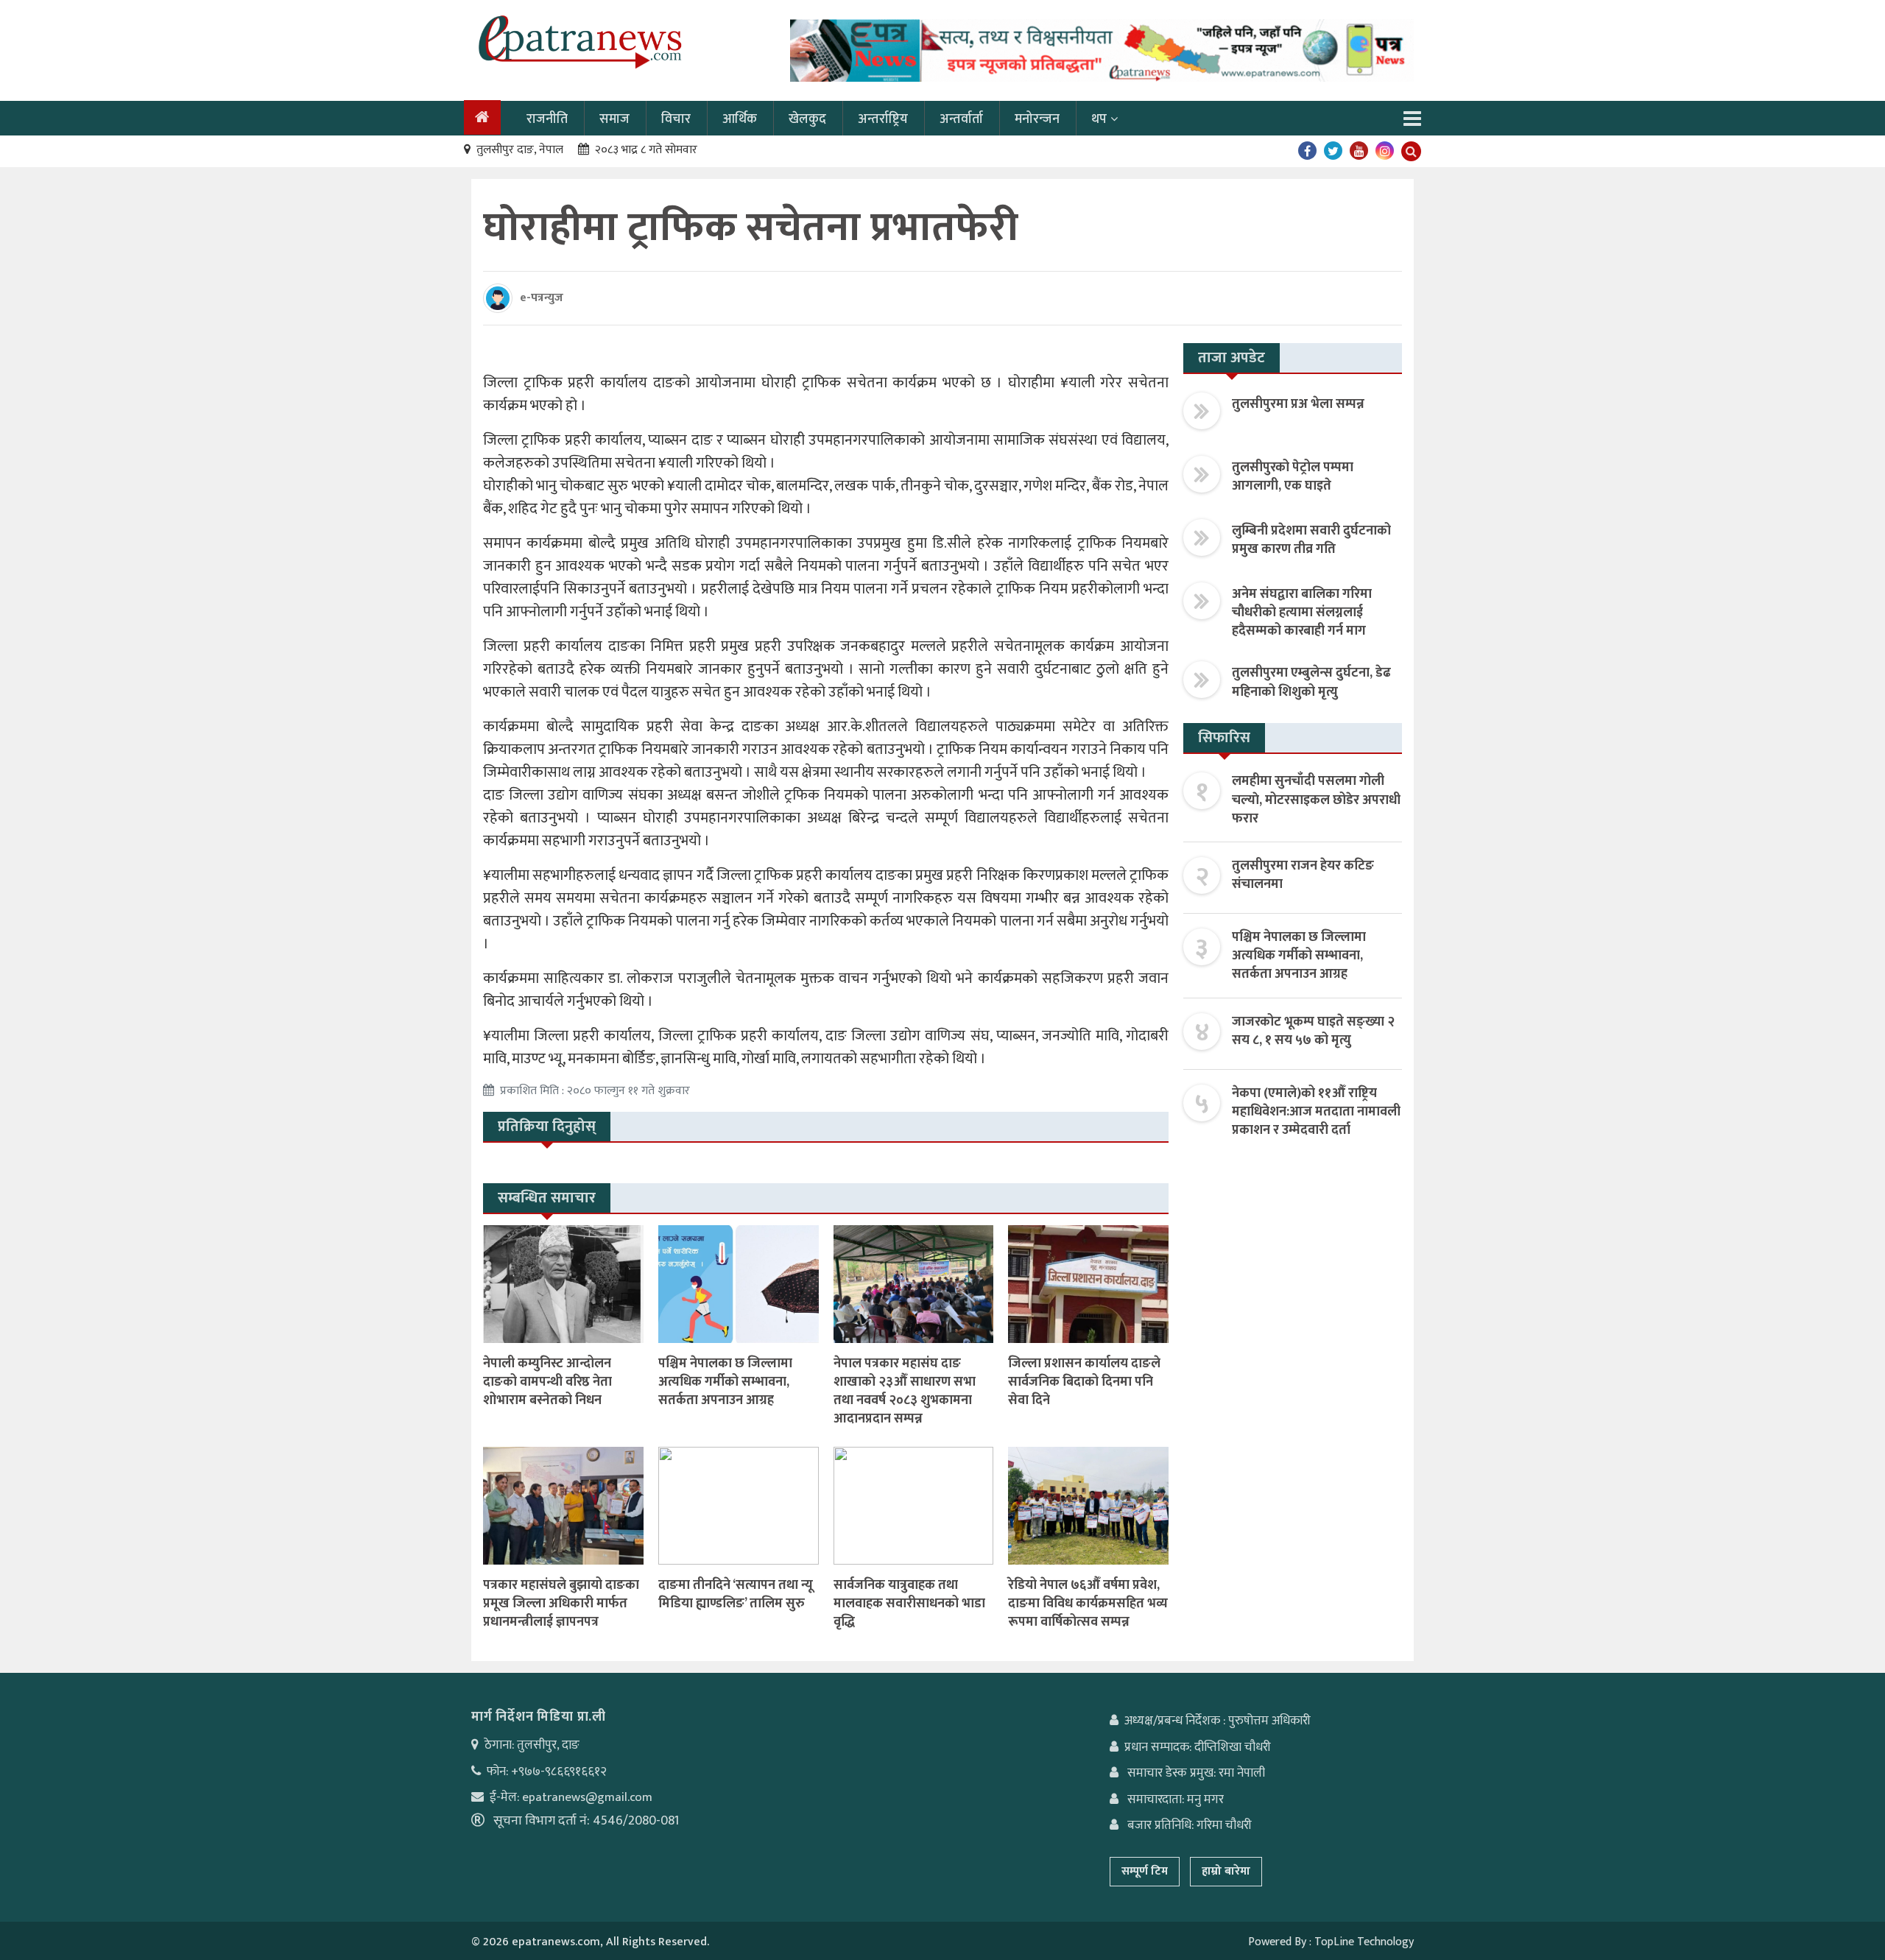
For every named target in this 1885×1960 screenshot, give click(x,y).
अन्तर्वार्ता (961, 119)
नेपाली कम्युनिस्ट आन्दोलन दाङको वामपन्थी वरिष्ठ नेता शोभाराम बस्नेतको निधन (547, 1382)
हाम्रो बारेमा (1226, 1871)
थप (1099, 119)
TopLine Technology (1364, 1942)
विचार (676, 119)
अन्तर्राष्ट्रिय (883, 119)
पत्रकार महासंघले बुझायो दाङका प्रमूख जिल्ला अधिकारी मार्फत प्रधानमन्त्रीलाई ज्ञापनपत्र (561, 1604)
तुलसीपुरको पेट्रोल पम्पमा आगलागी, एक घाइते (1293, 477)
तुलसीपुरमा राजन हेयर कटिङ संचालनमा (1303, 875)
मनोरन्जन (1037, 119)
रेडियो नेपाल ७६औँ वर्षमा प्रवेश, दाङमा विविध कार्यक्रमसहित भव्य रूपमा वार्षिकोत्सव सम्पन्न (1088, 1604)
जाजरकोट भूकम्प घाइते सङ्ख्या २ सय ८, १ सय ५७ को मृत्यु (1313, 1031)
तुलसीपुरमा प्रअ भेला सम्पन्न (1298, 404)
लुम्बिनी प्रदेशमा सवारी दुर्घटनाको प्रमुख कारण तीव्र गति (1311, 540)
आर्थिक (740, 119)
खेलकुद (807, 119)
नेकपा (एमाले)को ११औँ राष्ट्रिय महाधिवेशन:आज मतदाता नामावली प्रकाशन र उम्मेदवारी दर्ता (1316, 1112)
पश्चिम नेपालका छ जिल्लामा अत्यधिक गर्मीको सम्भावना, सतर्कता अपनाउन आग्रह (725, 1382)
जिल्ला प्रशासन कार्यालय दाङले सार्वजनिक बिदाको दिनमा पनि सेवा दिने (1084, 1382)
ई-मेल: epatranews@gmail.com (571, 1797)
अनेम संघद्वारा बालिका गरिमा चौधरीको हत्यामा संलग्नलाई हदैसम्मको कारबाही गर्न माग (1302, 613)
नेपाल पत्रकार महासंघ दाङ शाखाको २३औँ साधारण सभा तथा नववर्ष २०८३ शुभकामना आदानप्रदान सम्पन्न (905, 1392)
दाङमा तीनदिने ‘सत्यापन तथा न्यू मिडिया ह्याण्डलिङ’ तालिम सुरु (736, 1594)
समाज (614, 119)
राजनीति (547, 119)
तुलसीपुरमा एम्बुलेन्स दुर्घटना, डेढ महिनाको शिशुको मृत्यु (1311, 682)
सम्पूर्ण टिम (1145, 1871)
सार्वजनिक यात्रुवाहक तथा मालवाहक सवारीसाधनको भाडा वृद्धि (909, 1604)
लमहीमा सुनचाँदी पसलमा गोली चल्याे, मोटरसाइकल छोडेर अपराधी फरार (1316, 800)
